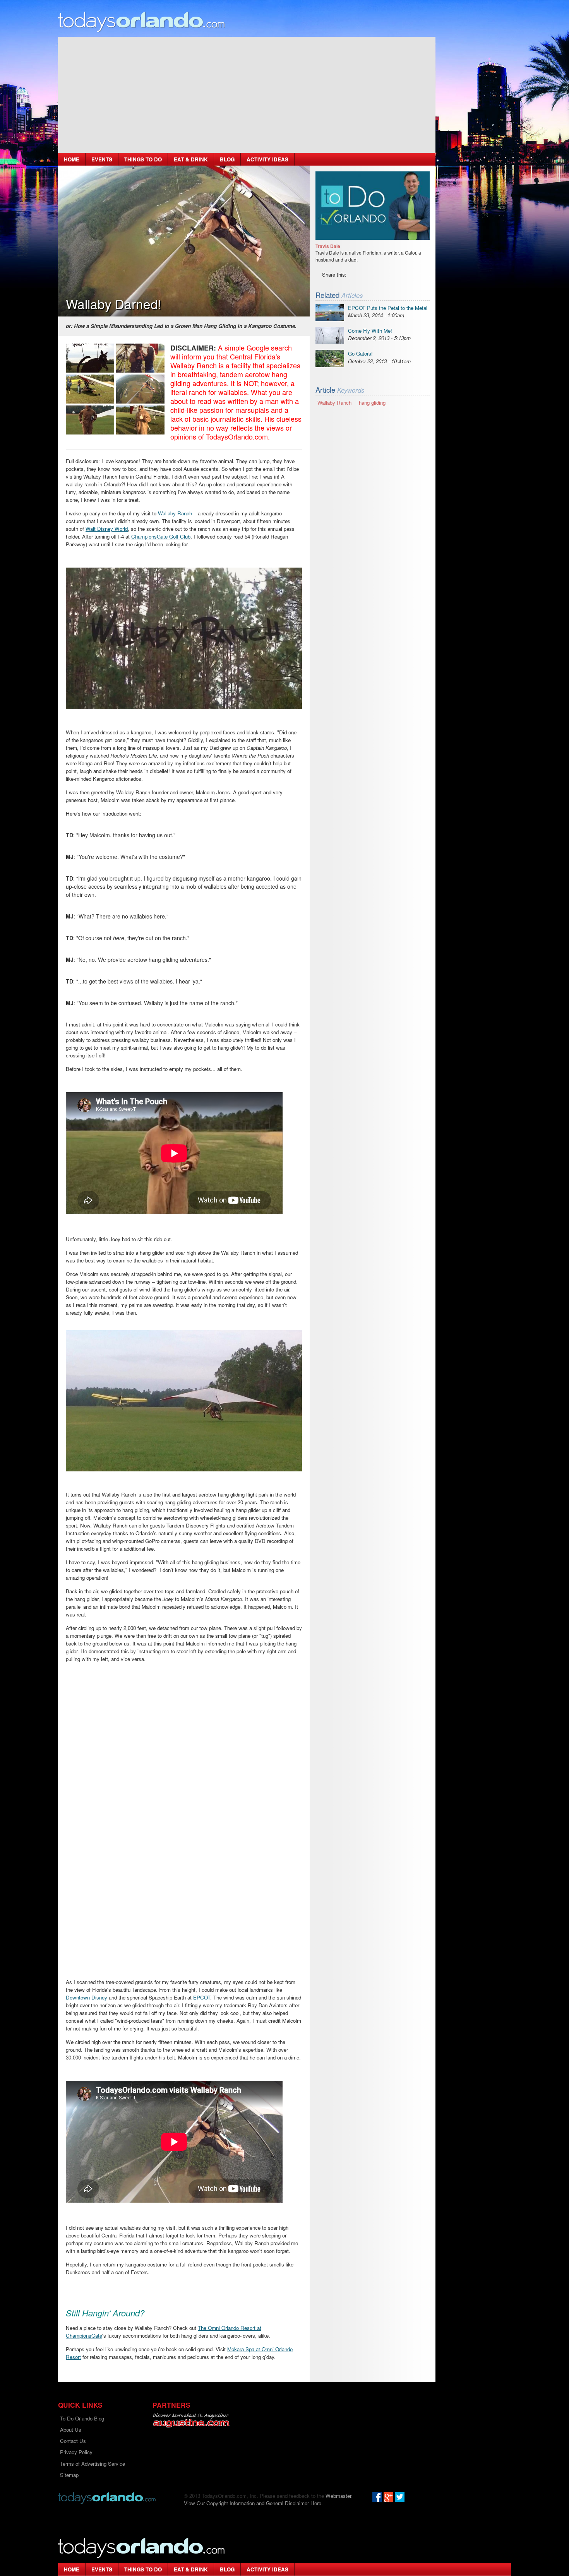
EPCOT (202, 1997)
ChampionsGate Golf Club (161, 536)
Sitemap (69, 2475)
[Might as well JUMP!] (90, 420)
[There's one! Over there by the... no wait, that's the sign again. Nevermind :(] (140, 389)
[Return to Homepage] (107, 2497)
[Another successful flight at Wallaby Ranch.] (140, 420)
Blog (227, 159)
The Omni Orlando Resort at (230, 2328)
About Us (71, 2430)
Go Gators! (360, 353)
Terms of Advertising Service (93, 2464)
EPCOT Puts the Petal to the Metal (388, 308)
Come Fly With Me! (370, 331)
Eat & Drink (191, 159)
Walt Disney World (107, 529)
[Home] (142, 21)
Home (72, 159)
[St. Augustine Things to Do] (191, 2420)
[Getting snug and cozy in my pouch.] (140, 358)
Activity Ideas (267, 159)
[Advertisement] (247, 95)
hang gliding (372, 403)
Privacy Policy (76, 2452)
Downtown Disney (87, 1997)
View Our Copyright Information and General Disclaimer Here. (253, 2503)
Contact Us (73, 2441)
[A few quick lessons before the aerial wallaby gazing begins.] (90, 389)
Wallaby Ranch (175, 513)
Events (102, 159)
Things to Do (143, 159)
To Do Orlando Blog (82, 2418)
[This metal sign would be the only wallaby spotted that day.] (90, 358)
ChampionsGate (84, 2336)
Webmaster (338, 2496)
